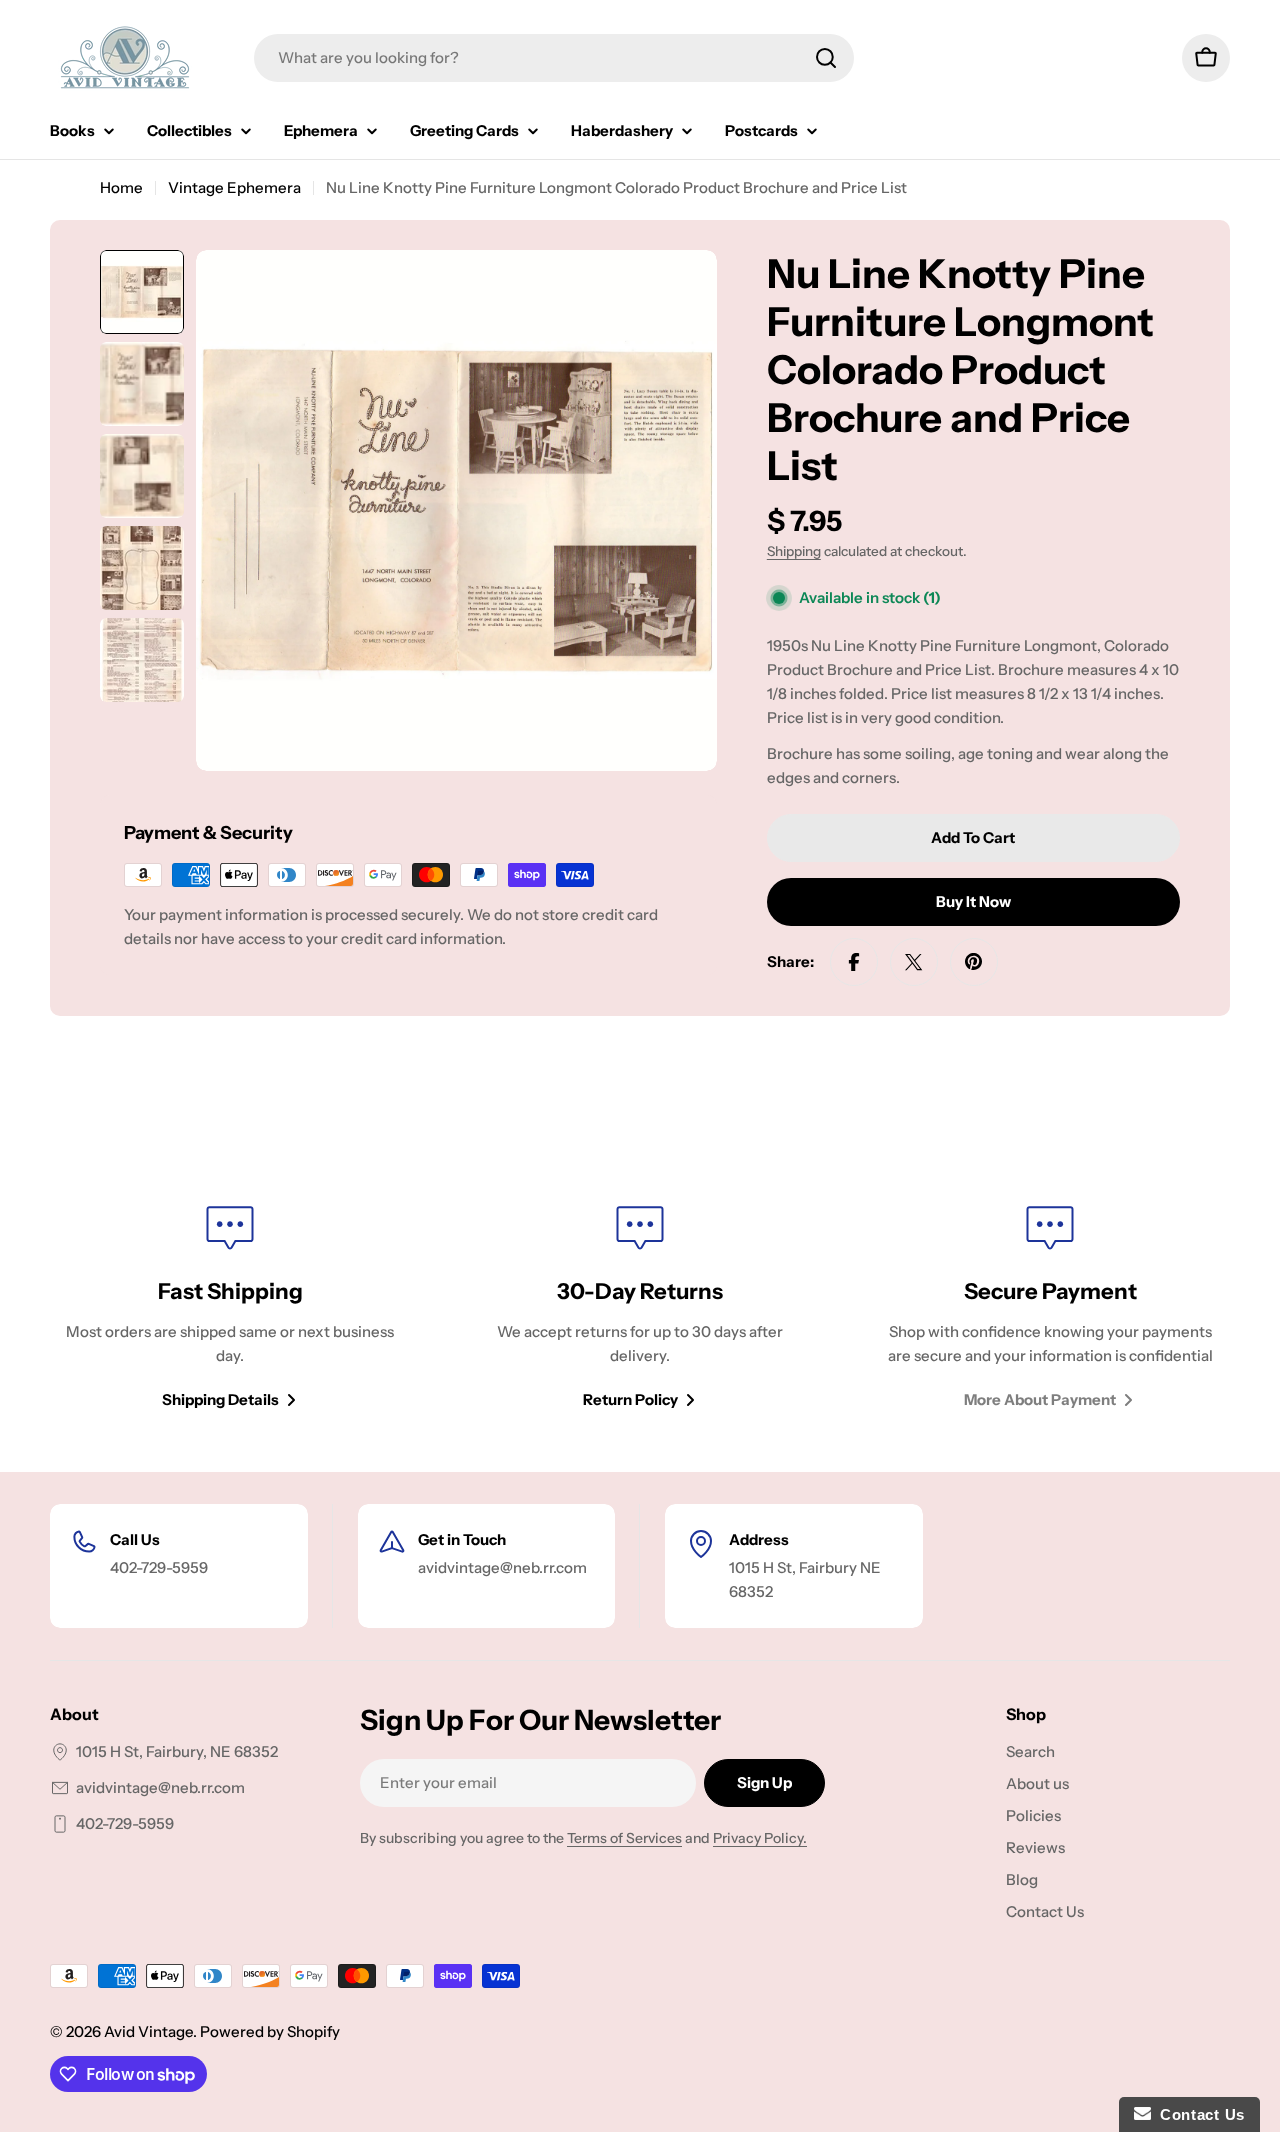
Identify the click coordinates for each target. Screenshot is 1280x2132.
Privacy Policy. (760, 1838)
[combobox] (554, 58)
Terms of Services (624, 1838)
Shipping (794, 551)
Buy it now (973, 901)
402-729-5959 (125, 1823)
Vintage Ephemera (234, 187)
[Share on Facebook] (854, 962)
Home (121, 187)
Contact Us (1198, 2114)
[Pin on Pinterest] (974, 962)
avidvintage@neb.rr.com (160, 1787)
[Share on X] (914, 962)
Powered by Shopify (270, 2031)
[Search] (826, 58)
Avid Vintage (148, 2031)
